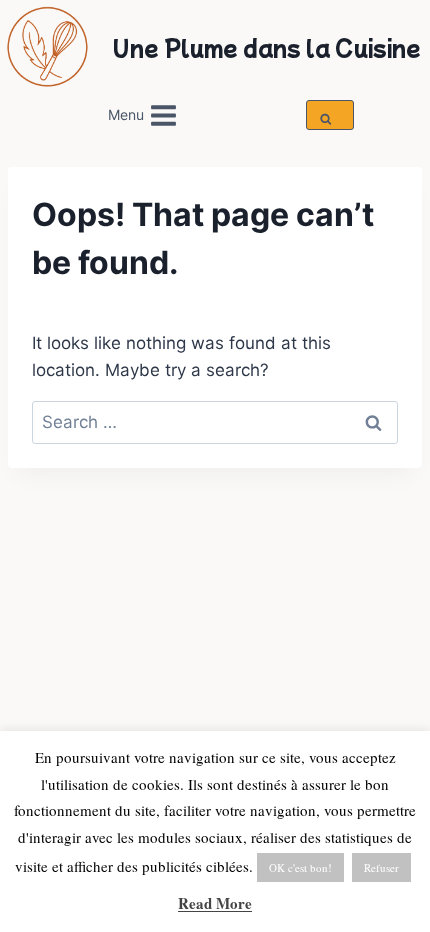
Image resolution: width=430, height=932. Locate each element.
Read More (215, 903)
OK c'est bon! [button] (300, 867)
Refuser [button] (381, 867)
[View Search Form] (329, 115)
